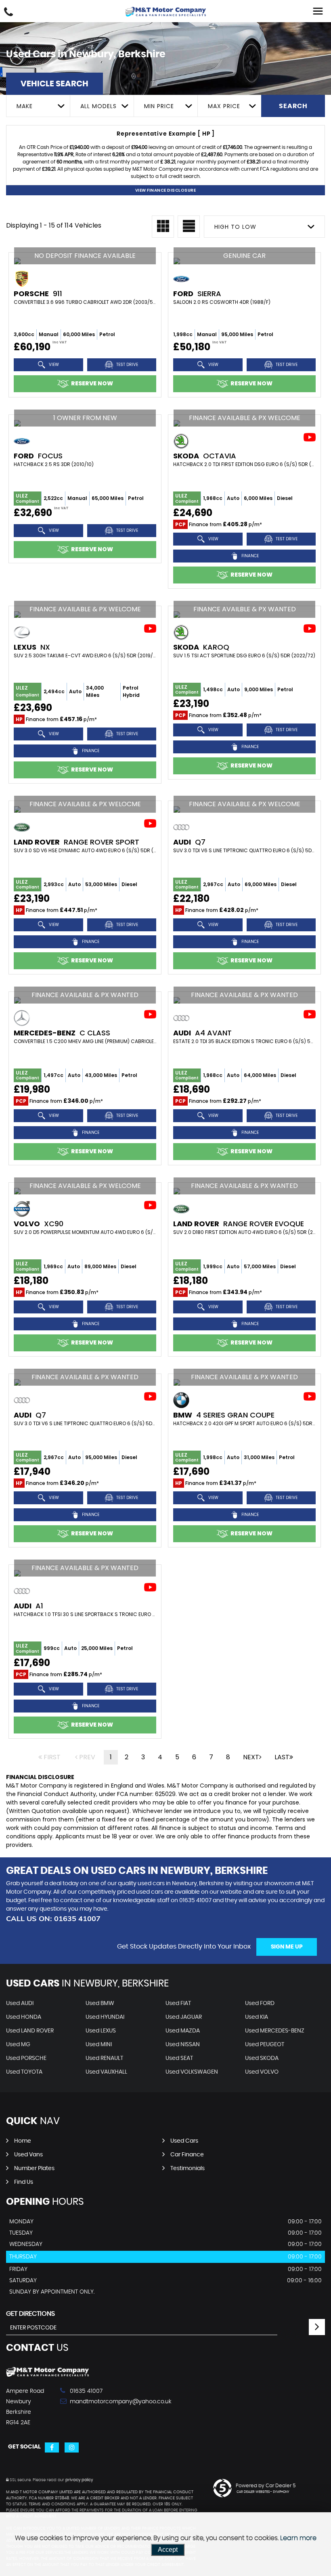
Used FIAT (178, 2003)
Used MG (18, 2045)
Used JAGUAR (184, 2017)
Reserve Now (92, 383)
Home (23, 2141)
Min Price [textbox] (159, 106)
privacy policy (79, 2480)
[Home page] (165, 12)
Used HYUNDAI (105, 2017)
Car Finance (187, 2155)
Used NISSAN (183, 2045)
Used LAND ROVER (30, 2031)
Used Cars (184, 2141)
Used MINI (99, 2045)
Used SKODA (262, 2058)
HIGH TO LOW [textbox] (235, 227)
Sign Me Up (287, 1947)
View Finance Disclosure (166, 190)
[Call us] (8, 13)
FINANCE (249, 555)
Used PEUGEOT (265, 2045)
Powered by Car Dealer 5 (266, 2486)
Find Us (24, 2182)
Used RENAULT (104, 2058)
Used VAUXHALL (106, 2072)
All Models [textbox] (98, 106)
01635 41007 (195, 1901)
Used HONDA (24, 2017)
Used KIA (257, 2017)
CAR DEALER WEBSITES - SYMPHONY (263, 2492)
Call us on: (53, 1918)
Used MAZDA (183, 2031)
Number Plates (34, 2168)
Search (293, 106)
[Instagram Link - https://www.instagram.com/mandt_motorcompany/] (72, 2447)
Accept (168, 2550)
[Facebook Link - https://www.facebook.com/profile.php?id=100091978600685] (52, 2447)
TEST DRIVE (127, 365)
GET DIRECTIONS (30, 2314)
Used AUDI (20, 2003)
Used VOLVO (262, 2072)
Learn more (298, 2538)
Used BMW (100, 2003)
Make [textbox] (25, 106)
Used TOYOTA (24, 2072)
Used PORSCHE (26, 2058)
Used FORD (260, 2003)
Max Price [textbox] (224, 106)
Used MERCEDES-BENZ (275, 2031)
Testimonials (187, 2168)
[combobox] (38, 106)
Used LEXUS (101, 2031)
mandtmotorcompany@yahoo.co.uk (120, 2402)
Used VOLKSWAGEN (192, 2072)
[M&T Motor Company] (47, 2375)
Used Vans (28, 2155)
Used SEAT (179, 2058)
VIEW (53, 365)
